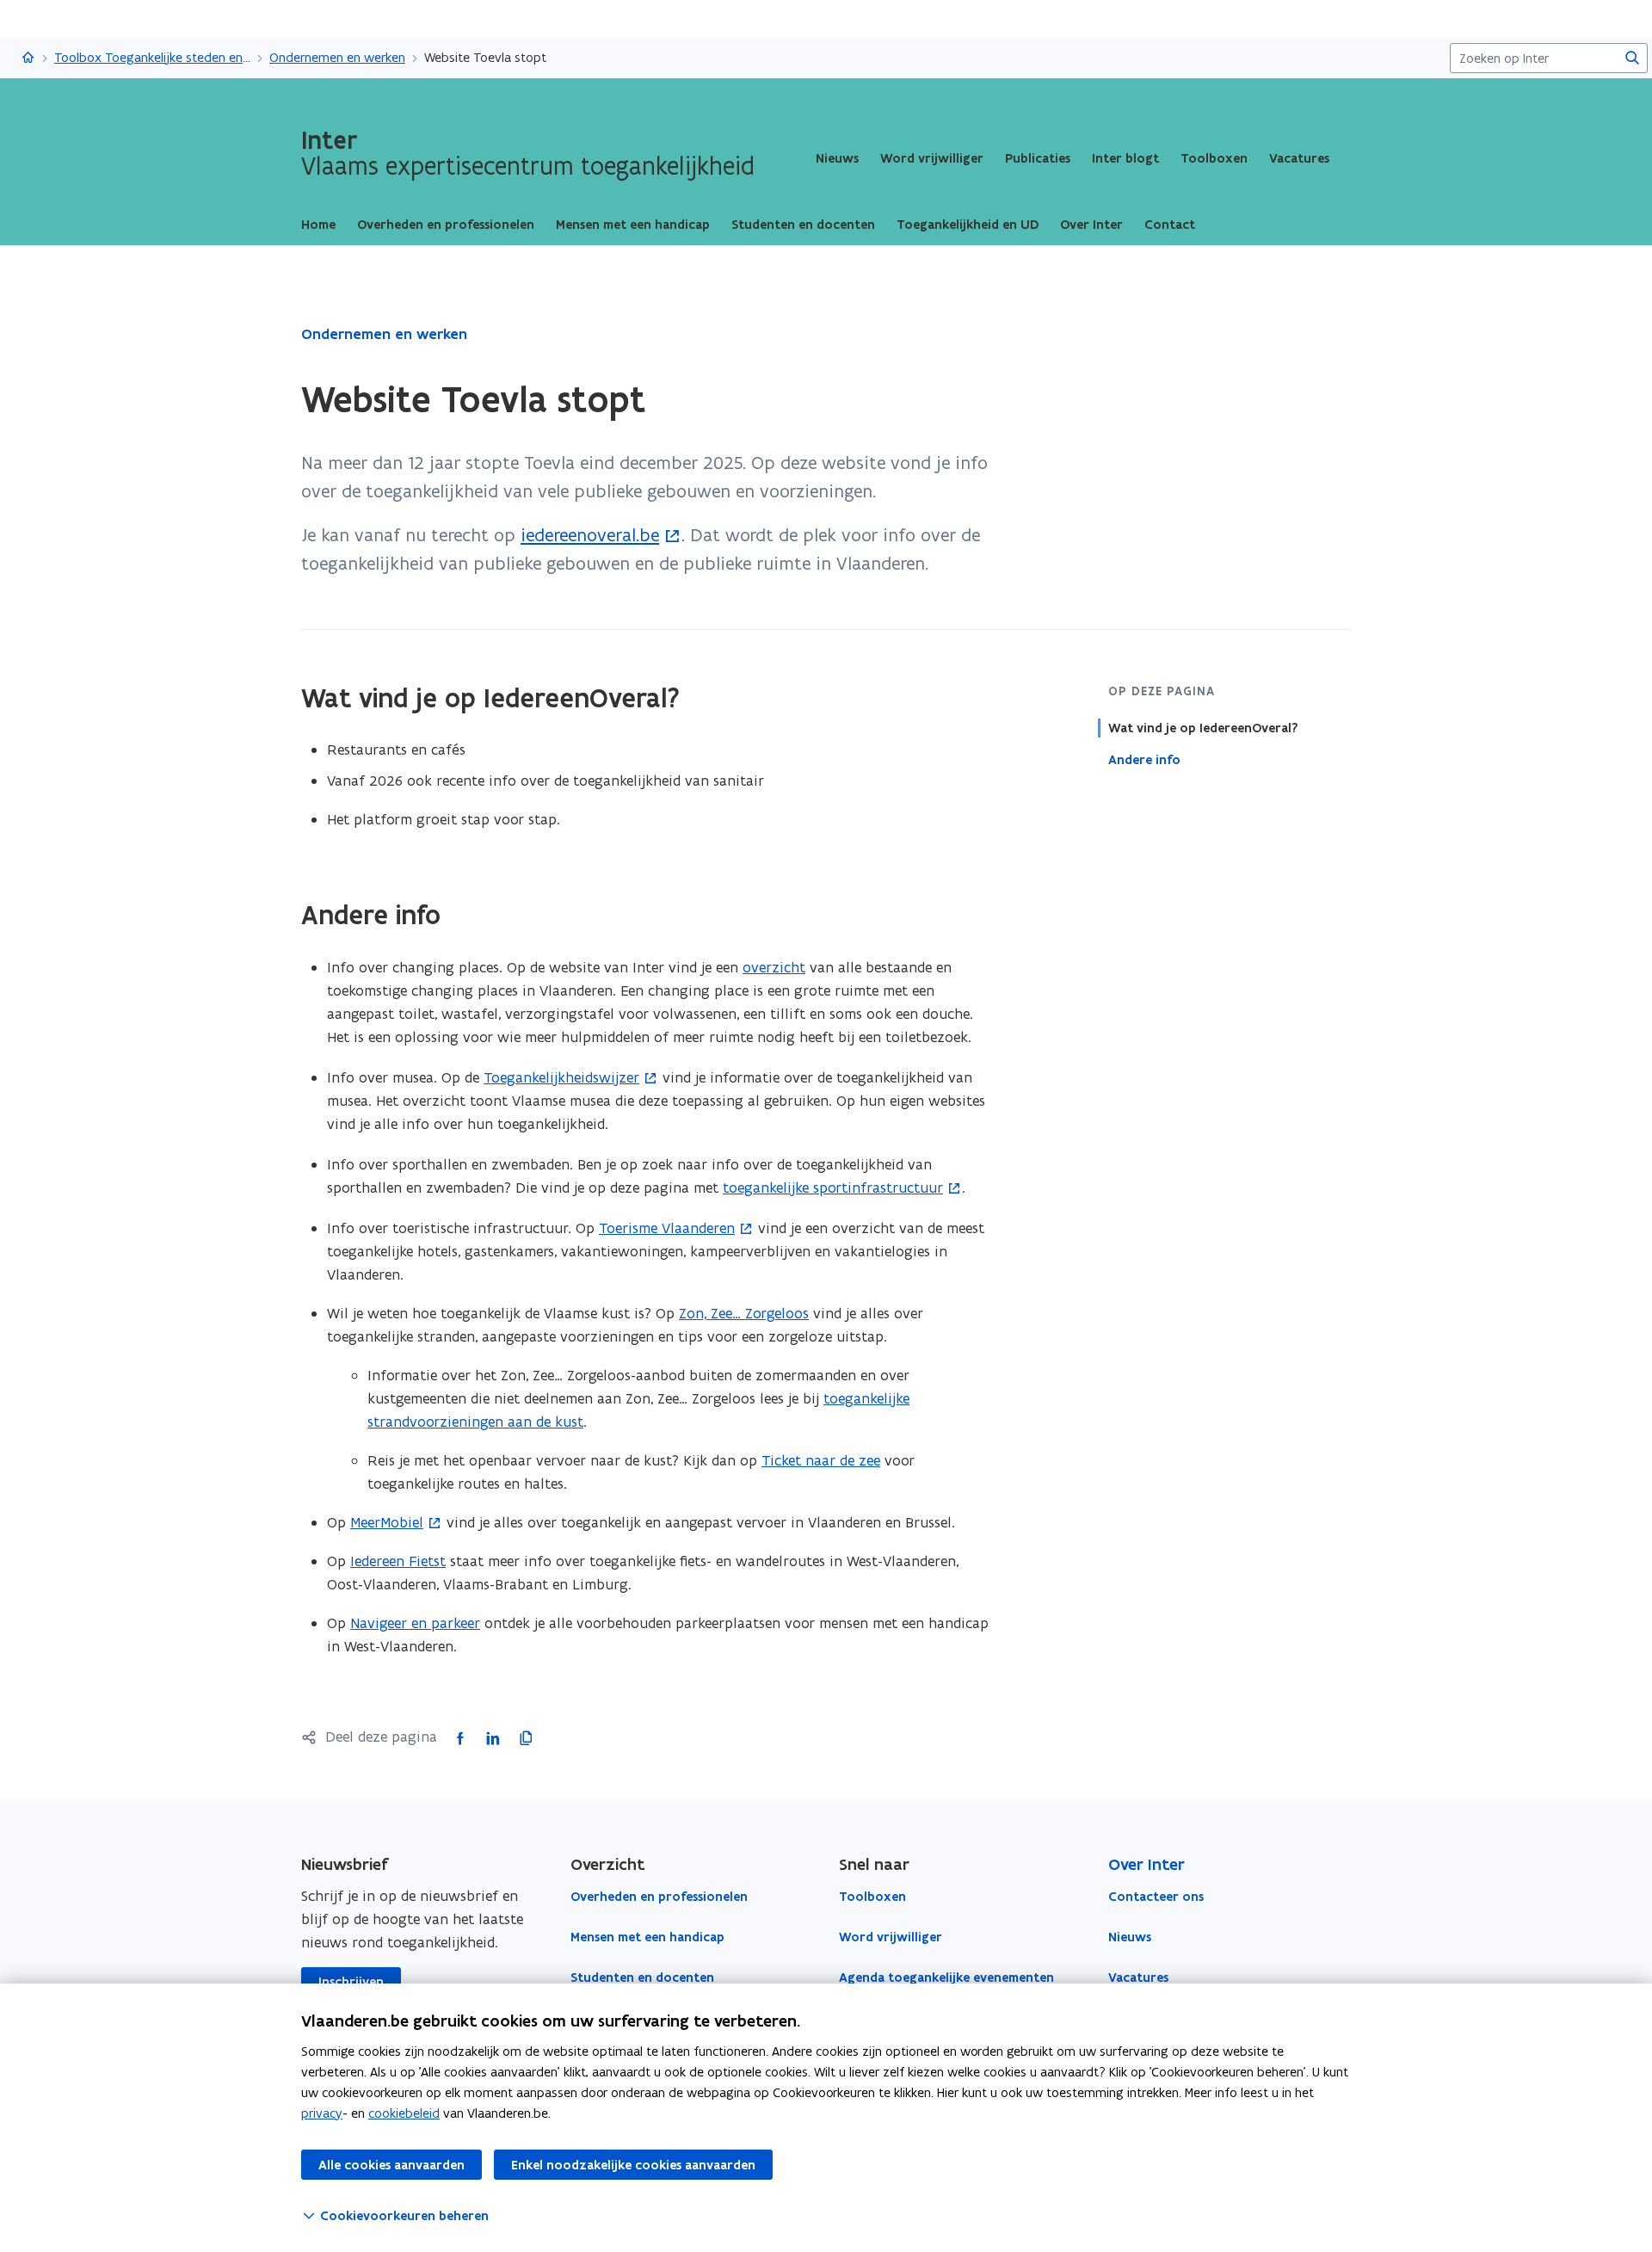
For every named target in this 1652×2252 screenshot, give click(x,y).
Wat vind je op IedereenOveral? (1203, 728)
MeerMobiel (387, 1522)
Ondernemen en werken (337, 57)
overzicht (774, 967)
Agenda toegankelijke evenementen (946, 1977)
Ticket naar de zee (821, 1460)
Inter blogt (1125, 158)
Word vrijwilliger (932, 158)
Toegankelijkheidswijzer (561, 1077)
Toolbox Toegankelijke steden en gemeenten (152, 57)
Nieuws (837, 158)
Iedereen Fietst (398, 1561)
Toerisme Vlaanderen (667, 1228)
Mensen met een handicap (647, 1937)
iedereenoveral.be (590, 535)
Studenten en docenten (642, 1977)
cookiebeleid (404, 2113)
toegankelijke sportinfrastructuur (833, 1188)
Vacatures (1299, 158)
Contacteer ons (1156, 1897)
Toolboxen (1214, 158)
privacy (322, 2113)
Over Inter (1147, 1864)
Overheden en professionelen (659, 1897)
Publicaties (1038, 158)
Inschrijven (351, 1982)
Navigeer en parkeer (415, 1623)
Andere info (1144, 760)
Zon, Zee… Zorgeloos (744, 1313)
